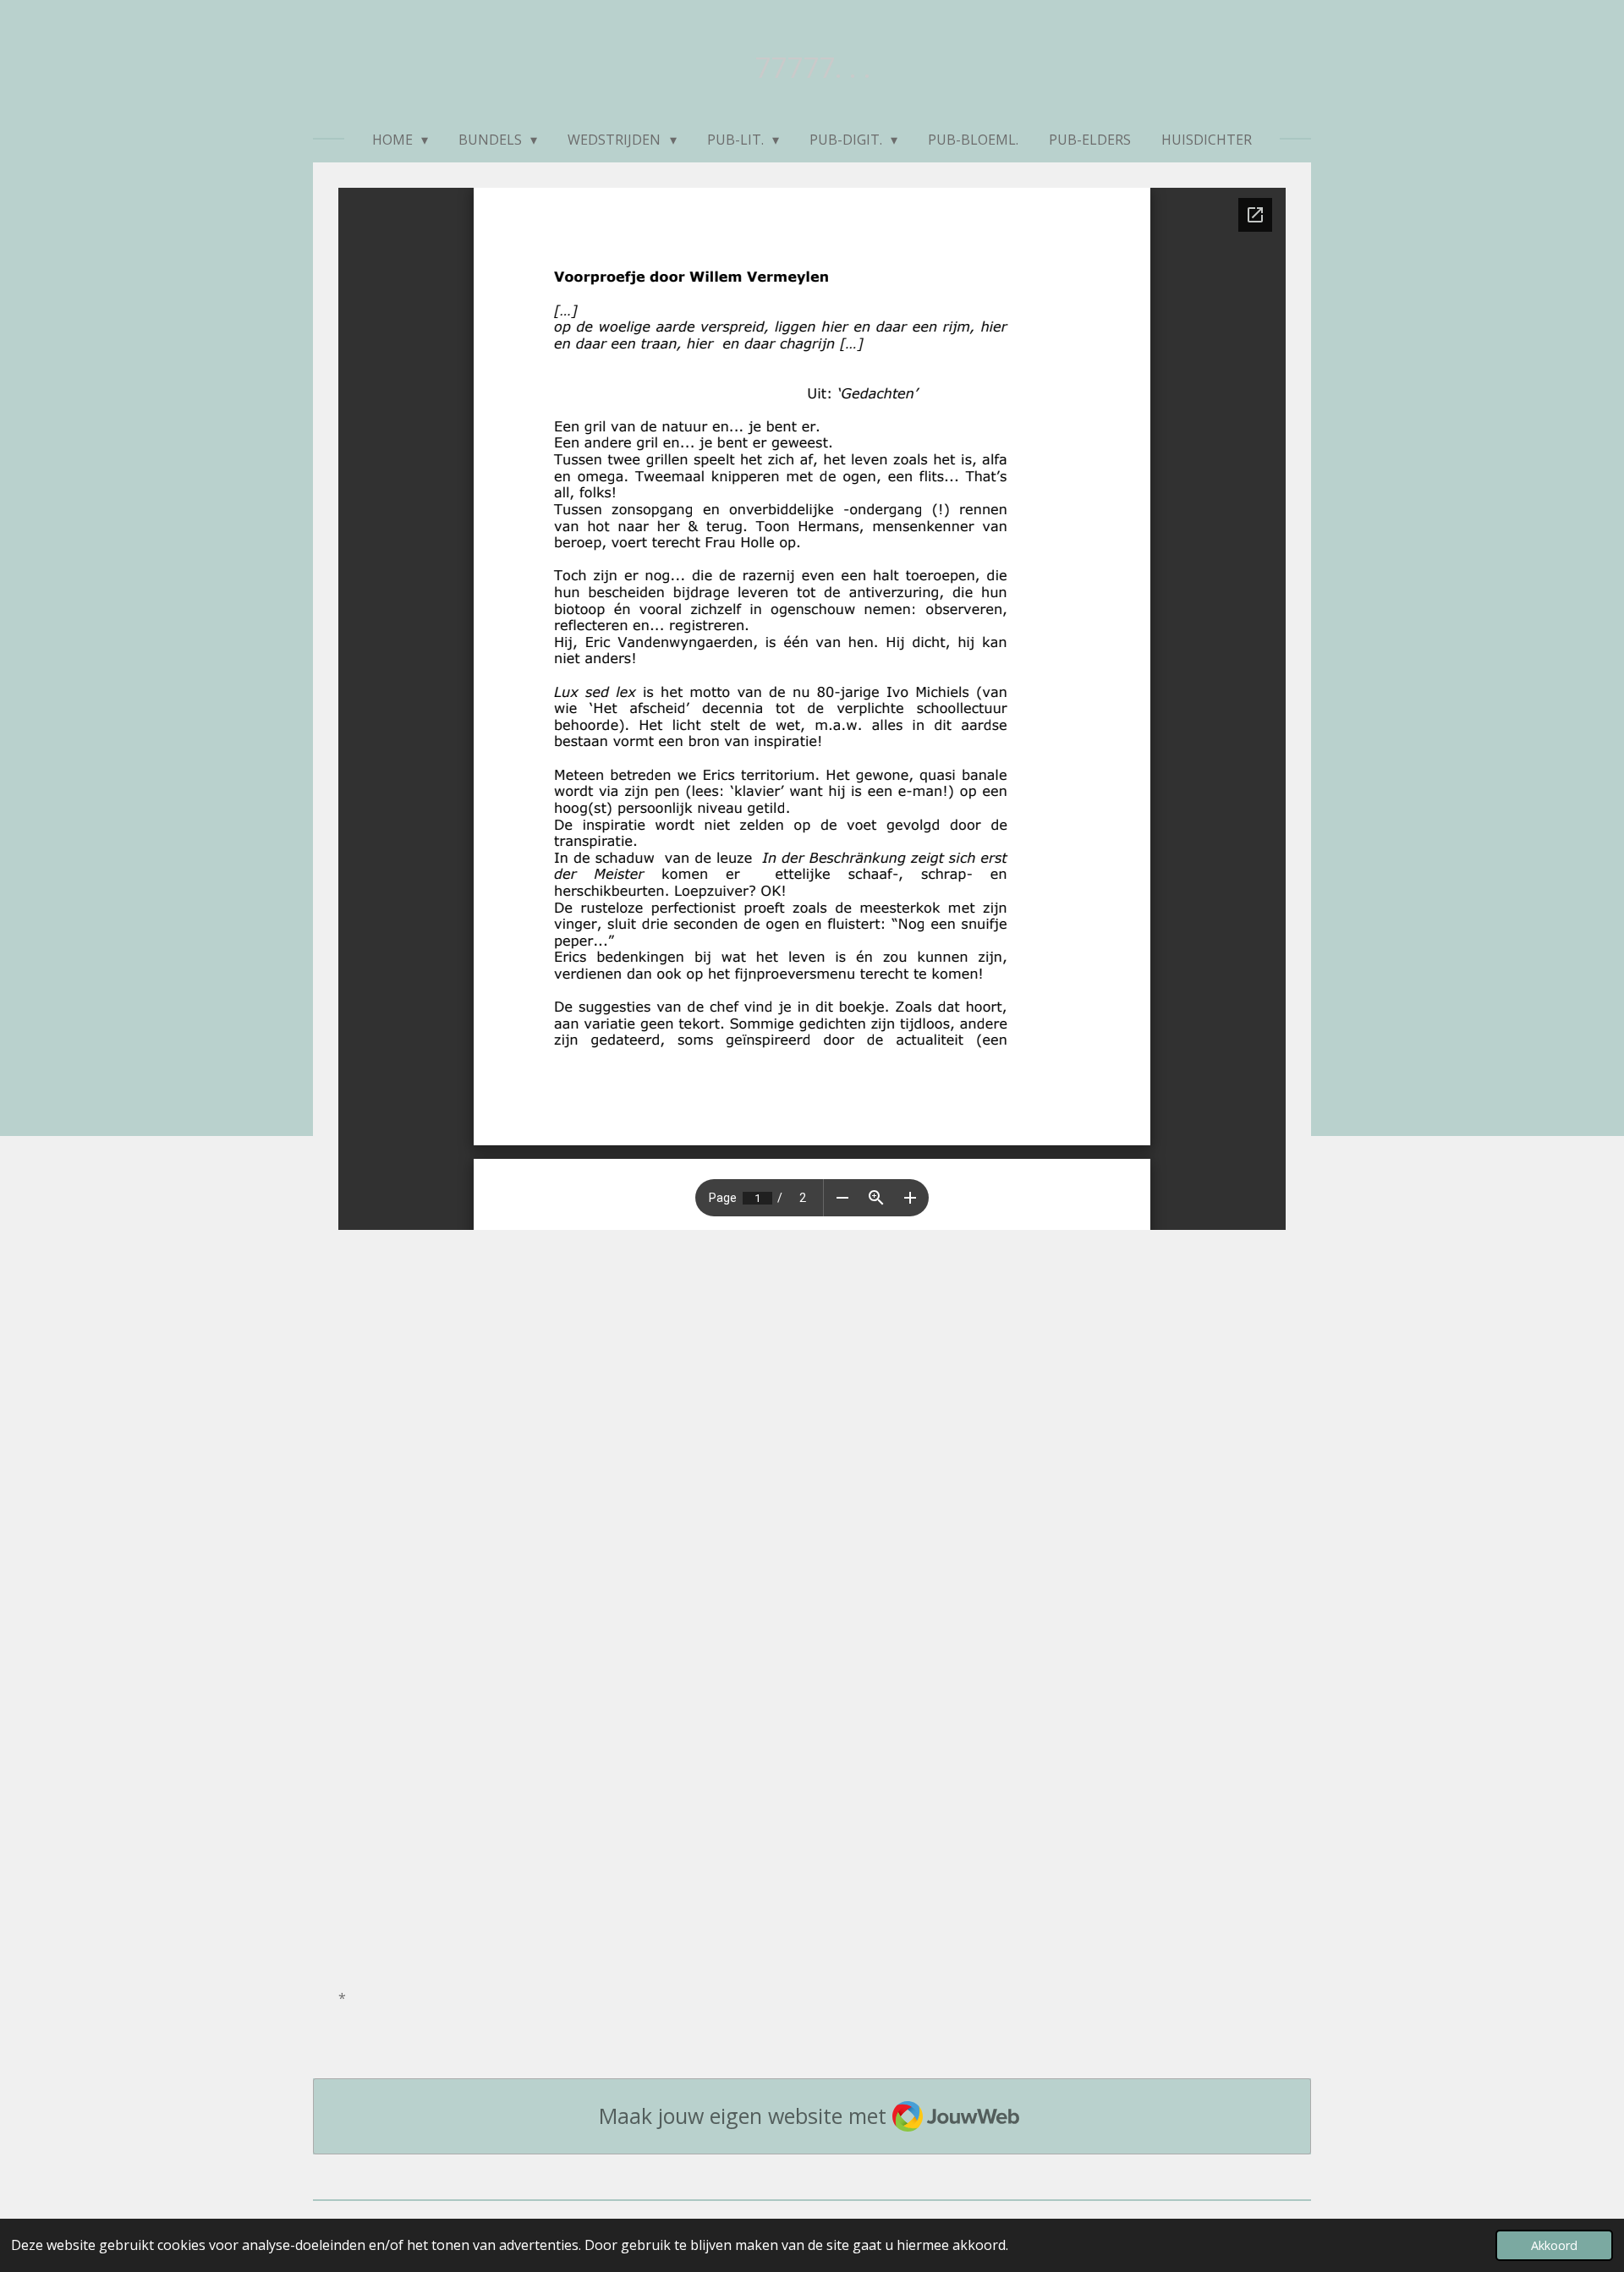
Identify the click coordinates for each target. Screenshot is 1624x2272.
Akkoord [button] (1554, 2245)
